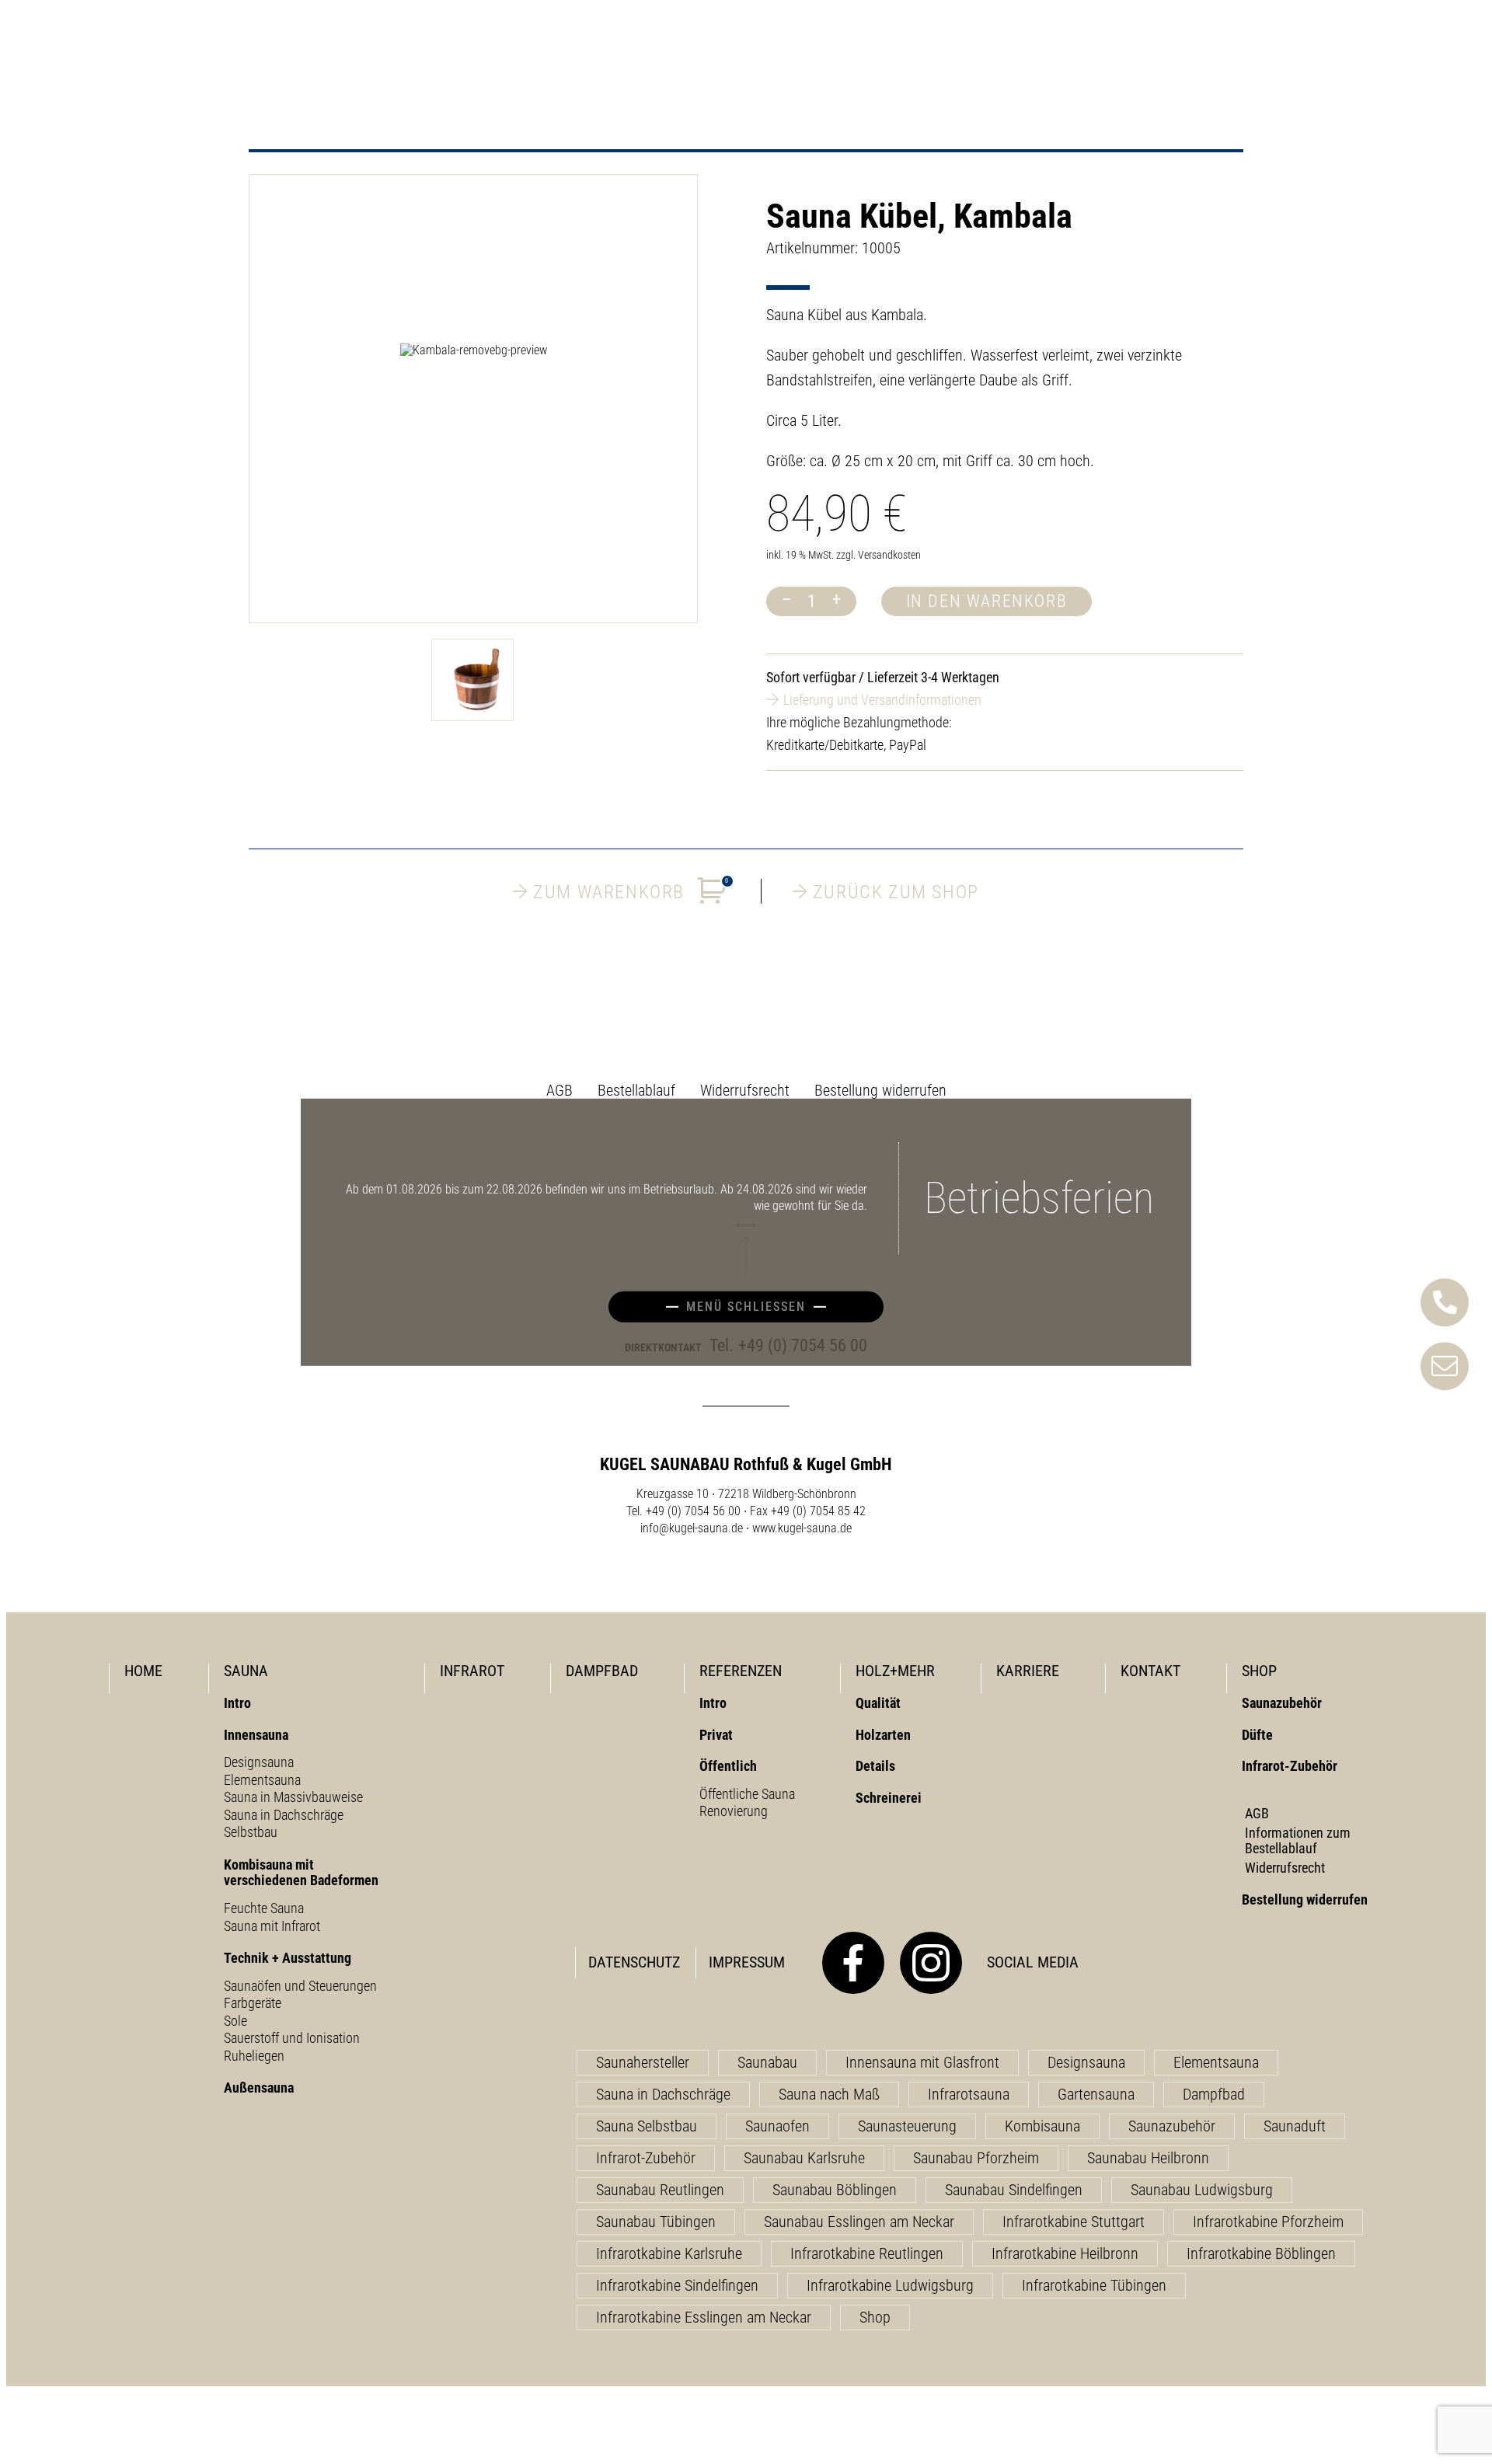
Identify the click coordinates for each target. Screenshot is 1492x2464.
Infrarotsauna (969, 2094)
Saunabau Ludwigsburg (1202, 2190)
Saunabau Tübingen (656, 2222)
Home (143, 1671)
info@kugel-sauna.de (692, 1528)
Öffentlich (728, 1766)
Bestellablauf (636, 1090)
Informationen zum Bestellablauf (1298, 1841)
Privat (716, 1735)
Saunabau (767, 2062)
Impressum (747, 1962)
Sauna (246, 1671)
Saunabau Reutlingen (660, 2190)
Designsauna (259, 1762)
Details (875, 1766)
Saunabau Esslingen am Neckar (859, 2222)
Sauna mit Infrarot (272, 1926)
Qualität (878, 1703)
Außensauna (259, 2088)
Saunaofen (777, 2126)
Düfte (1257, 1735)
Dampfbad (602, 1671)
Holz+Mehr (895, 1671)
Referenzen (741, 1671)
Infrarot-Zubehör (1290, 1766)
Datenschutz (634, 1962)
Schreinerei (889, 1798)
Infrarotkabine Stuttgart (1074, 2222)
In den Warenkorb (987, 601)
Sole (235, 2021)
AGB (559, 1090)
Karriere (1028, 1671)
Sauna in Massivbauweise (293, 1797)
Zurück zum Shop (896, 891)
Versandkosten (889, 555)
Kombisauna (1042, 2126)
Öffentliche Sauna (747, 1794)
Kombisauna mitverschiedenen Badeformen (301, 1873)
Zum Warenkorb (631, 890)
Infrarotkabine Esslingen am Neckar (704, 2317)
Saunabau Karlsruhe (804, 2158)
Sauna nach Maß (829, 2094)
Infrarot (472, 1671)
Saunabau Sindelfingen (1014, 2190)
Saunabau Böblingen (835, 2190)
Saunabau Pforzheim (976, 2158)
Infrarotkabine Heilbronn (1065, 2253)
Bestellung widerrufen (880, 1090)
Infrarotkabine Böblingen (1261, 2253)
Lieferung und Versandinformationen (882, 700)
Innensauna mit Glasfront (922, 2062)
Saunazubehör (1282, 1703)
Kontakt (1150, 1671)
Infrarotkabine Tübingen (1094, 2285)
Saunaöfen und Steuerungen (300, 1986)
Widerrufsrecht (745, 1090)
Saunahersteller (643, 2062)
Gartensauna (1096, 2094)
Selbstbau (251, 1832)
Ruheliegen (254, 2056)
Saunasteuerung (907, 2126)
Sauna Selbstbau (647, 2126)
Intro (237, 1703)
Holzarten (883, 1735)
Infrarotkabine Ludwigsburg (890, 2285)
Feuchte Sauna (264, 1908)
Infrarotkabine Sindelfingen (677, 2285)
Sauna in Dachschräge (284, 1815)
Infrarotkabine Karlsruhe (669, 2253)
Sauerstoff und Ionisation (292, 2038)
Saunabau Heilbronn (1148, 2158)
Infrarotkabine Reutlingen (867, 2253)
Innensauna (256, 1735)
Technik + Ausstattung (288, 1958)
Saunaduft (1295, 2126)
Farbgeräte (253, 2003)
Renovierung (734, 1811)
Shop (1259, 1671)
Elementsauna (262, 1780)
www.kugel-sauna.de (802, 1528)
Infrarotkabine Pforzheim (1268, 2222)
